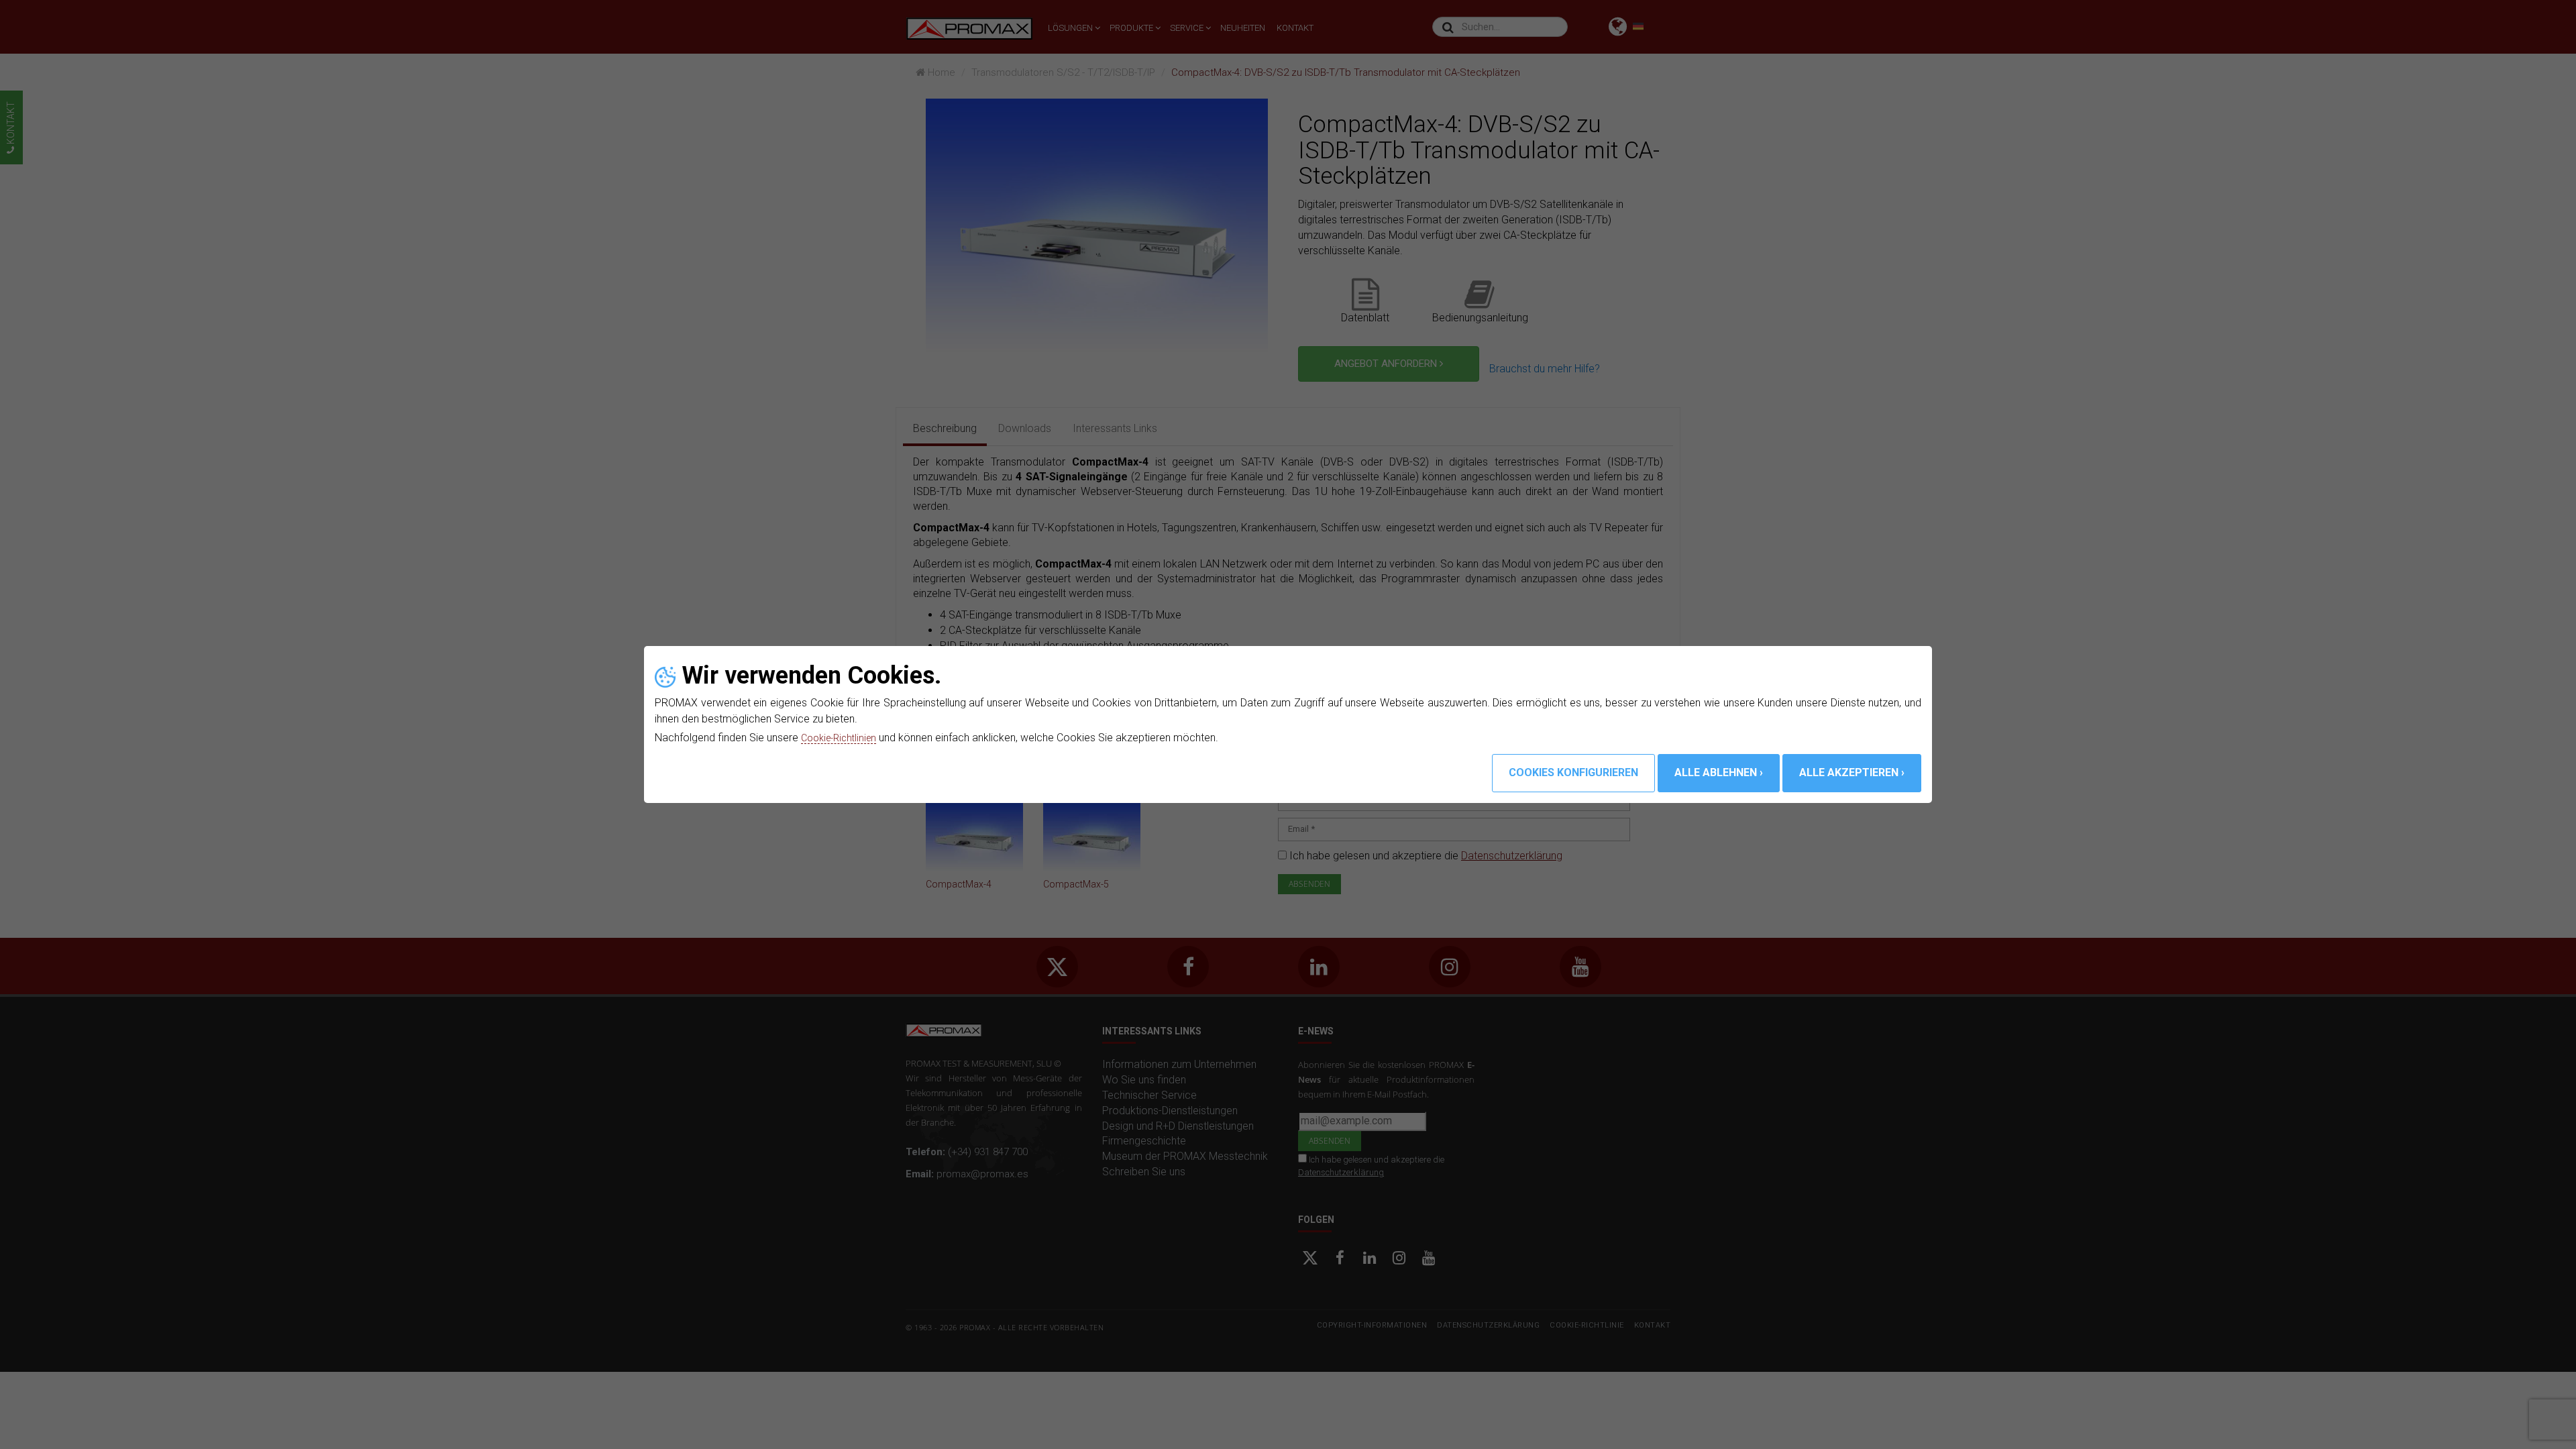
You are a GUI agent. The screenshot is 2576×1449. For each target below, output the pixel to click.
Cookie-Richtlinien (843, 738)
